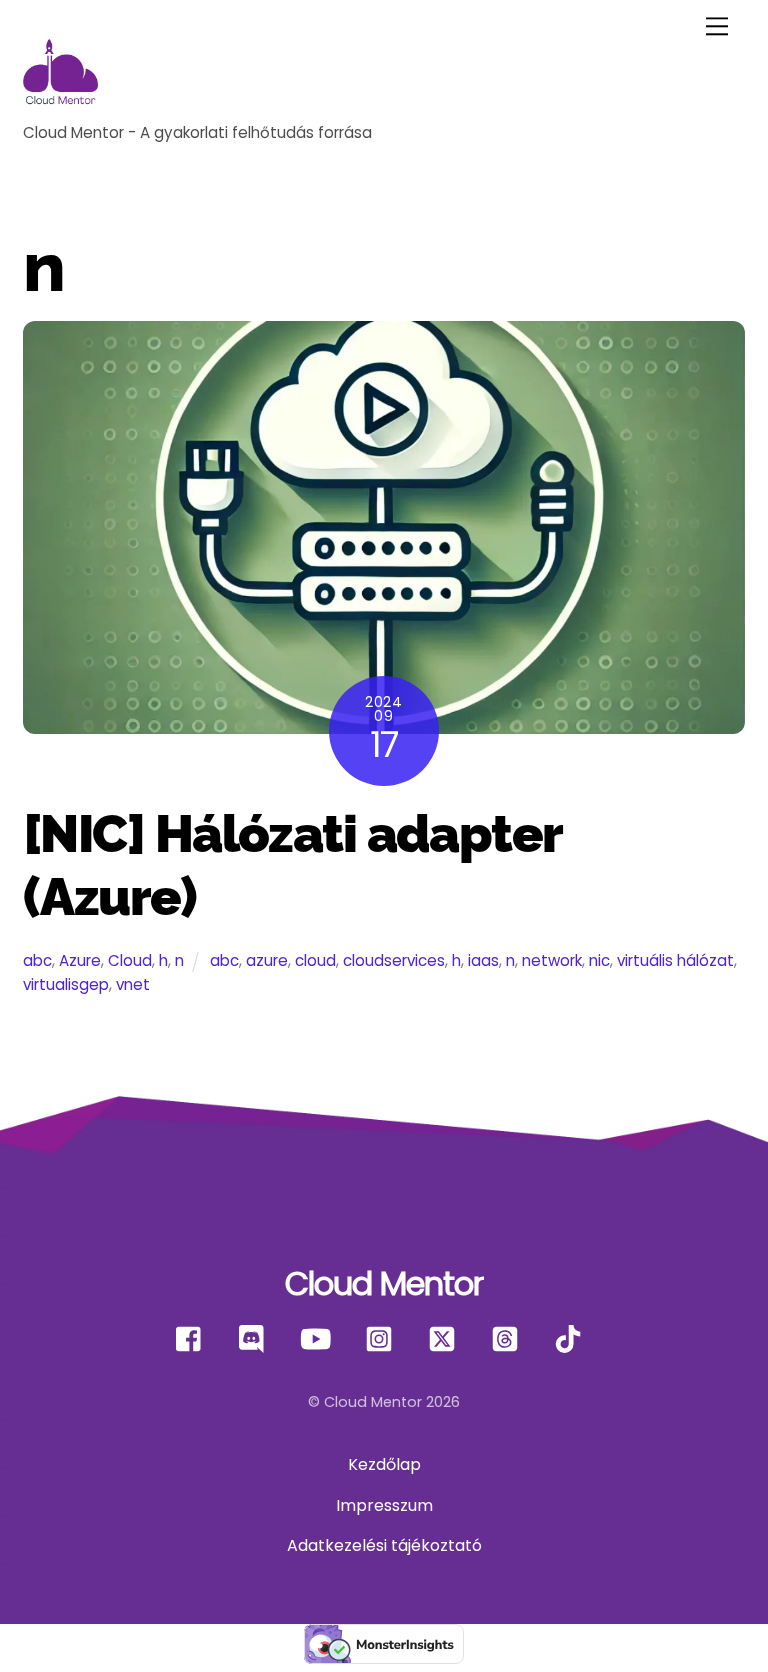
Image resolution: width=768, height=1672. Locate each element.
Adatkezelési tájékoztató (384, 1545)
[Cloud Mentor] (60, 105)
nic (599, 960)
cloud (315, 960)
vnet (133, 984)
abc (37, 960)
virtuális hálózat (675, 960)
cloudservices (394, 960)
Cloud (130, 960)
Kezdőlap (384, 1464)
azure (267, 960)
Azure (80, 960)
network (552, 960)
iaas (483, 960)
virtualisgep (66, 984)
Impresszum (384, 1505)
